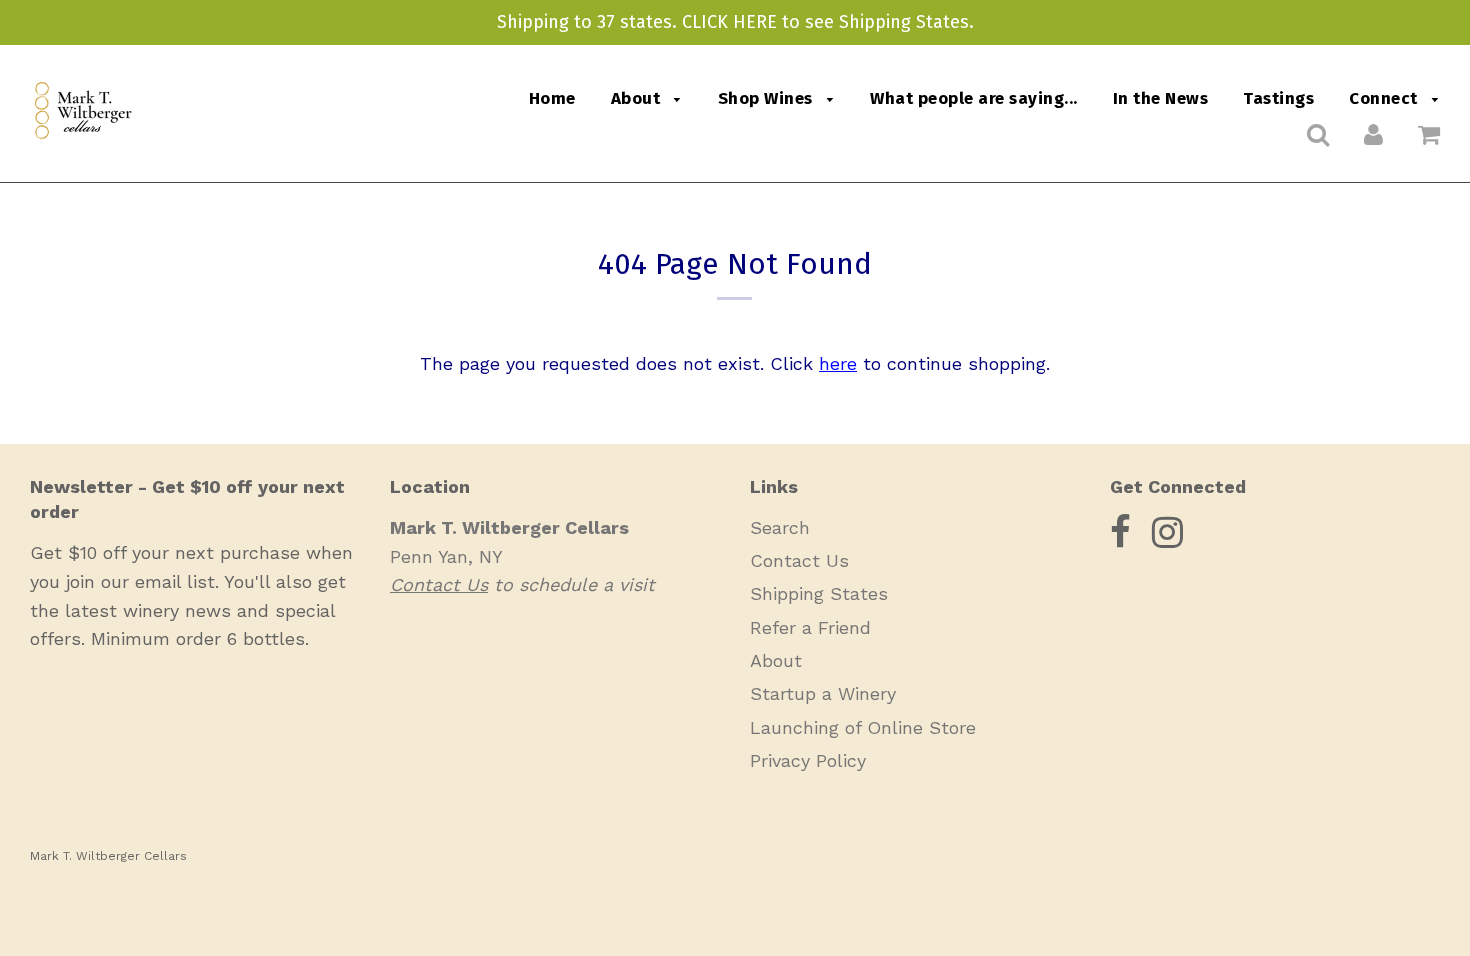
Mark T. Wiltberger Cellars (108, 856)
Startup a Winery (823, 693)
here (838, 363)
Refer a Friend (810, 627)
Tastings (1278, 98)
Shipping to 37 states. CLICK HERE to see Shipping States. (735, 22)
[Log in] (1373, 134)
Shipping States (819, 593)
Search (780, 527)
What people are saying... (974, 98)
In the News (1161, 98)
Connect (1385, 98)
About (638, 98)
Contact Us (799, 560)
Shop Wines (768, 98)
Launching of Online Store (863, 727)
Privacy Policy (808, 760)
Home (552, 98)
